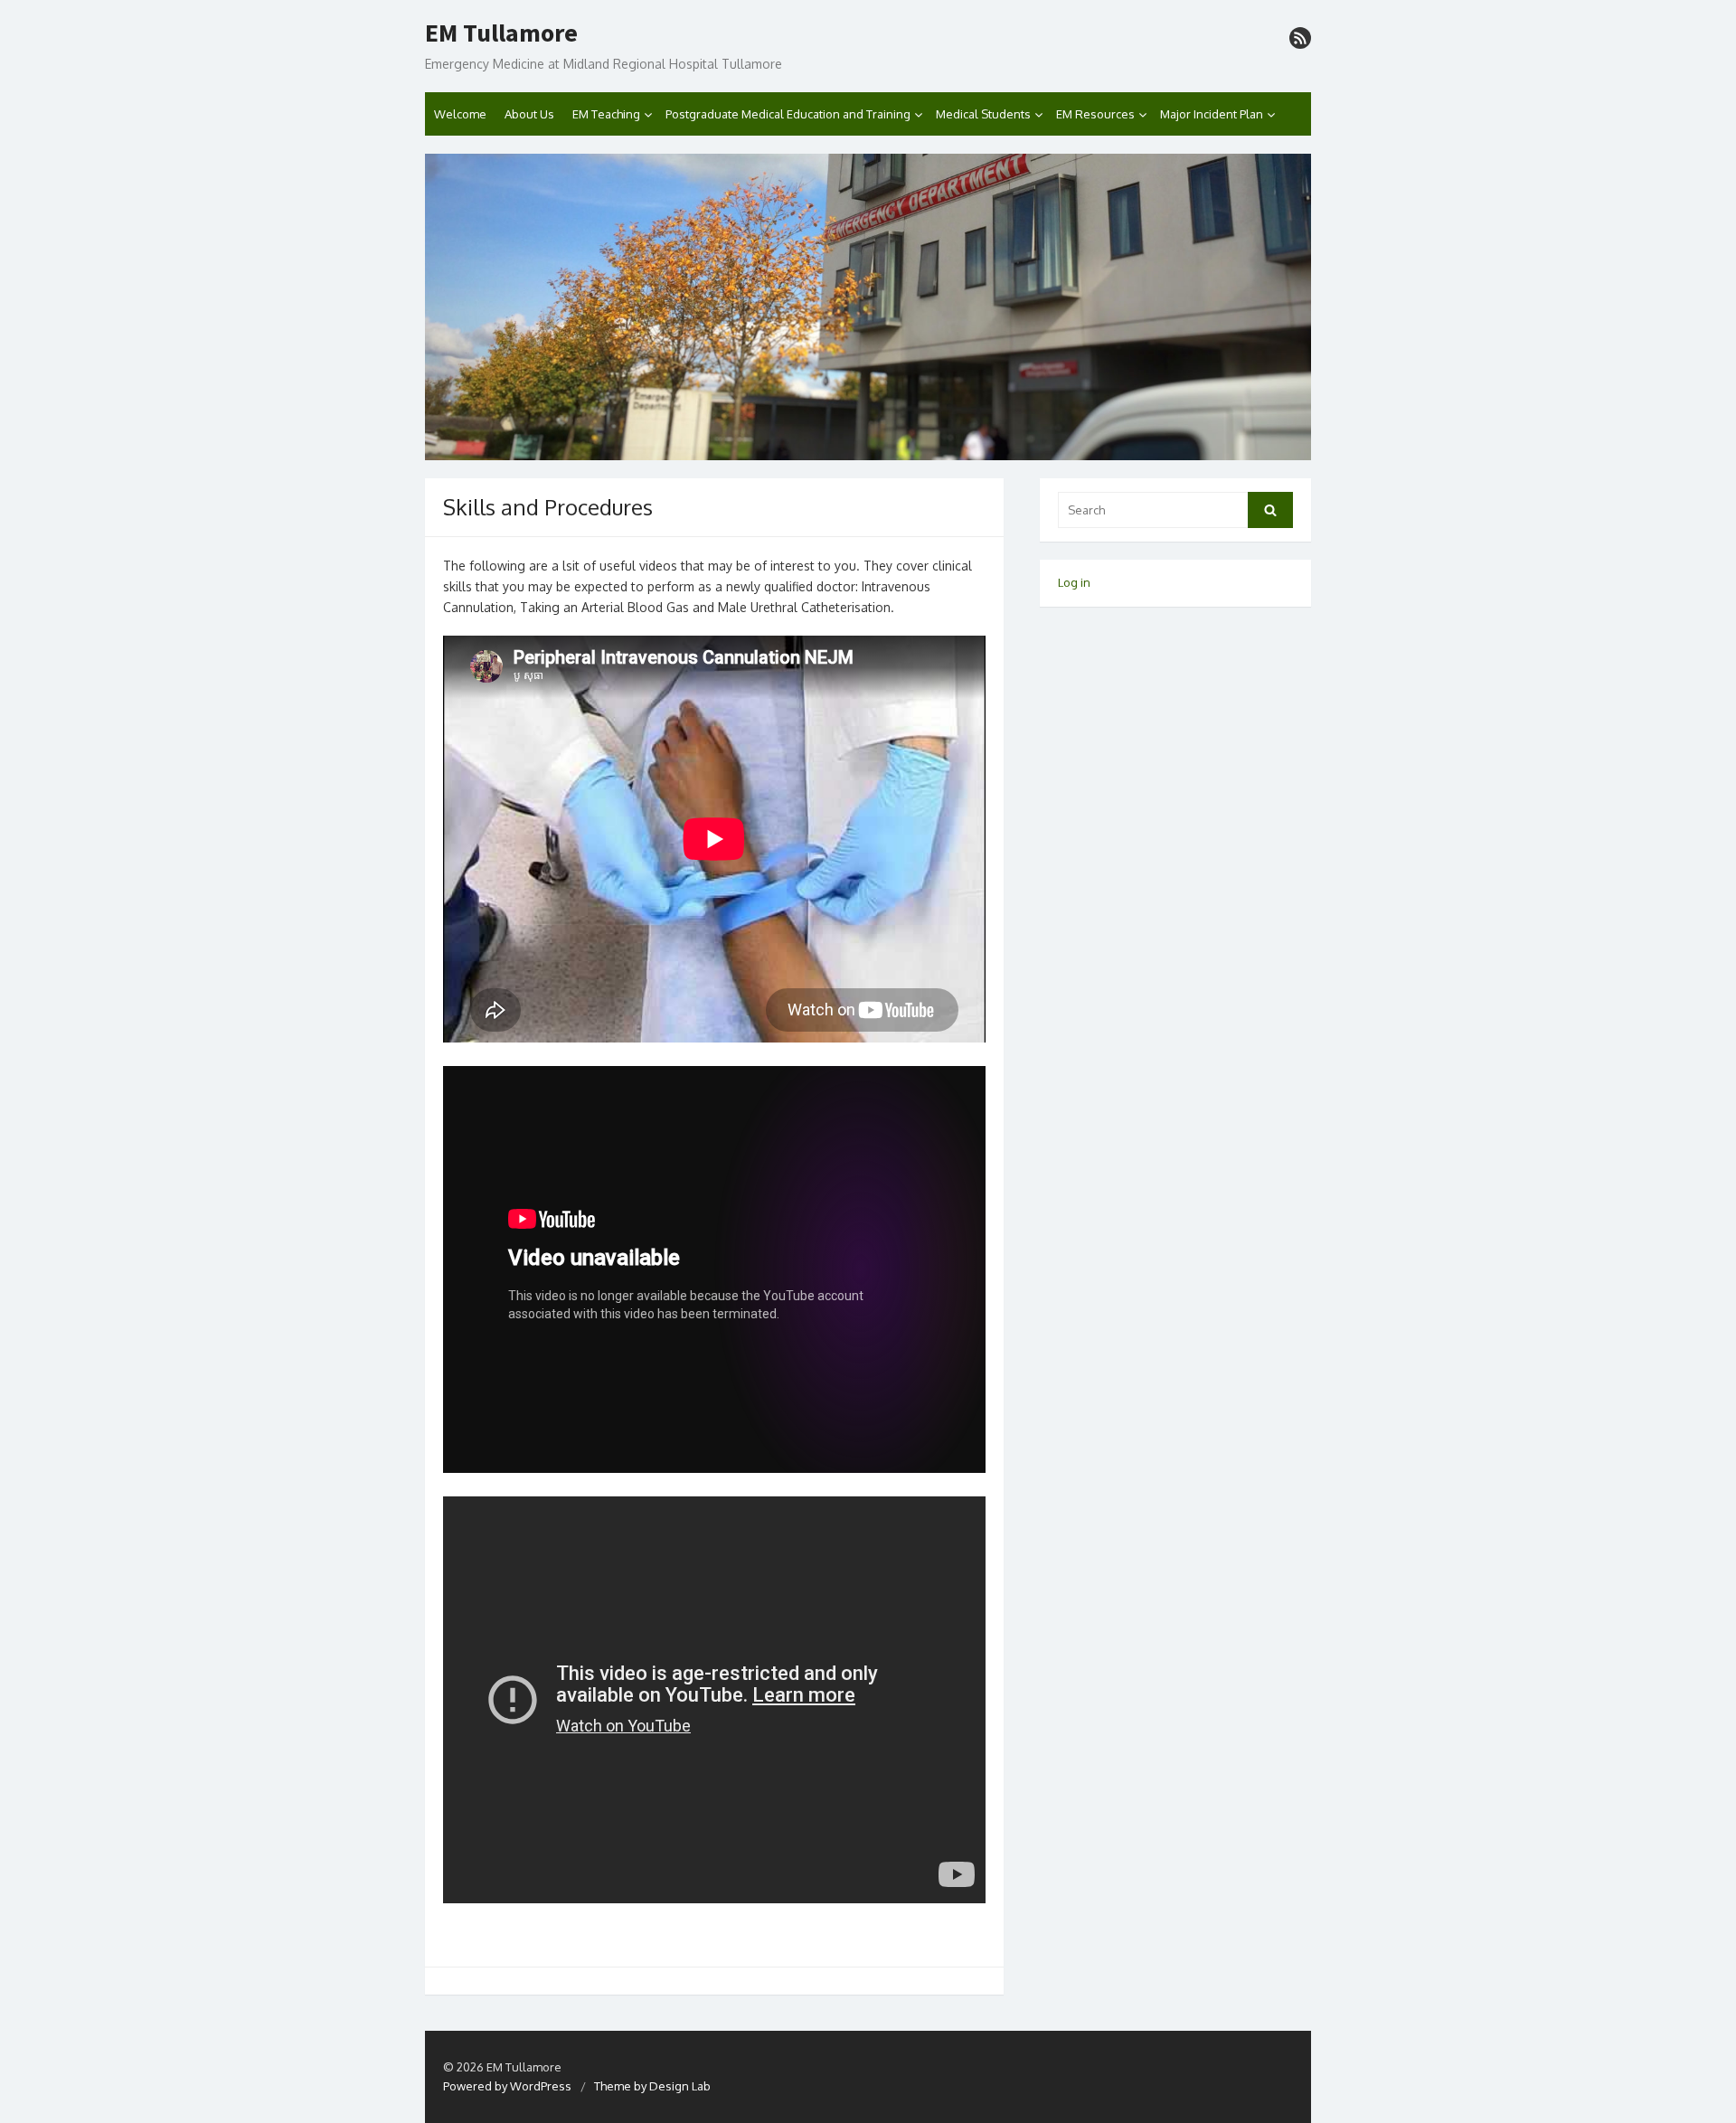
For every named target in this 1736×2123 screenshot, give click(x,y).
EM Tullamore (501, 33)
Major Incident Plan (1212, 114)
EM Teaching (606, 114)
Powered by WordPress (507, 2086)
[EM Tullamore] (868, 307)
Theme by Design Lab (652, 2086)
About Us (529, 114)
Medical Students (983, 114)
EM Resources (1095, 114)
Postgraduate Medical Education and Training (788, 114)
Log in (1074, 582)
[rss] (1300, 38)
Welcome (460, 114)
